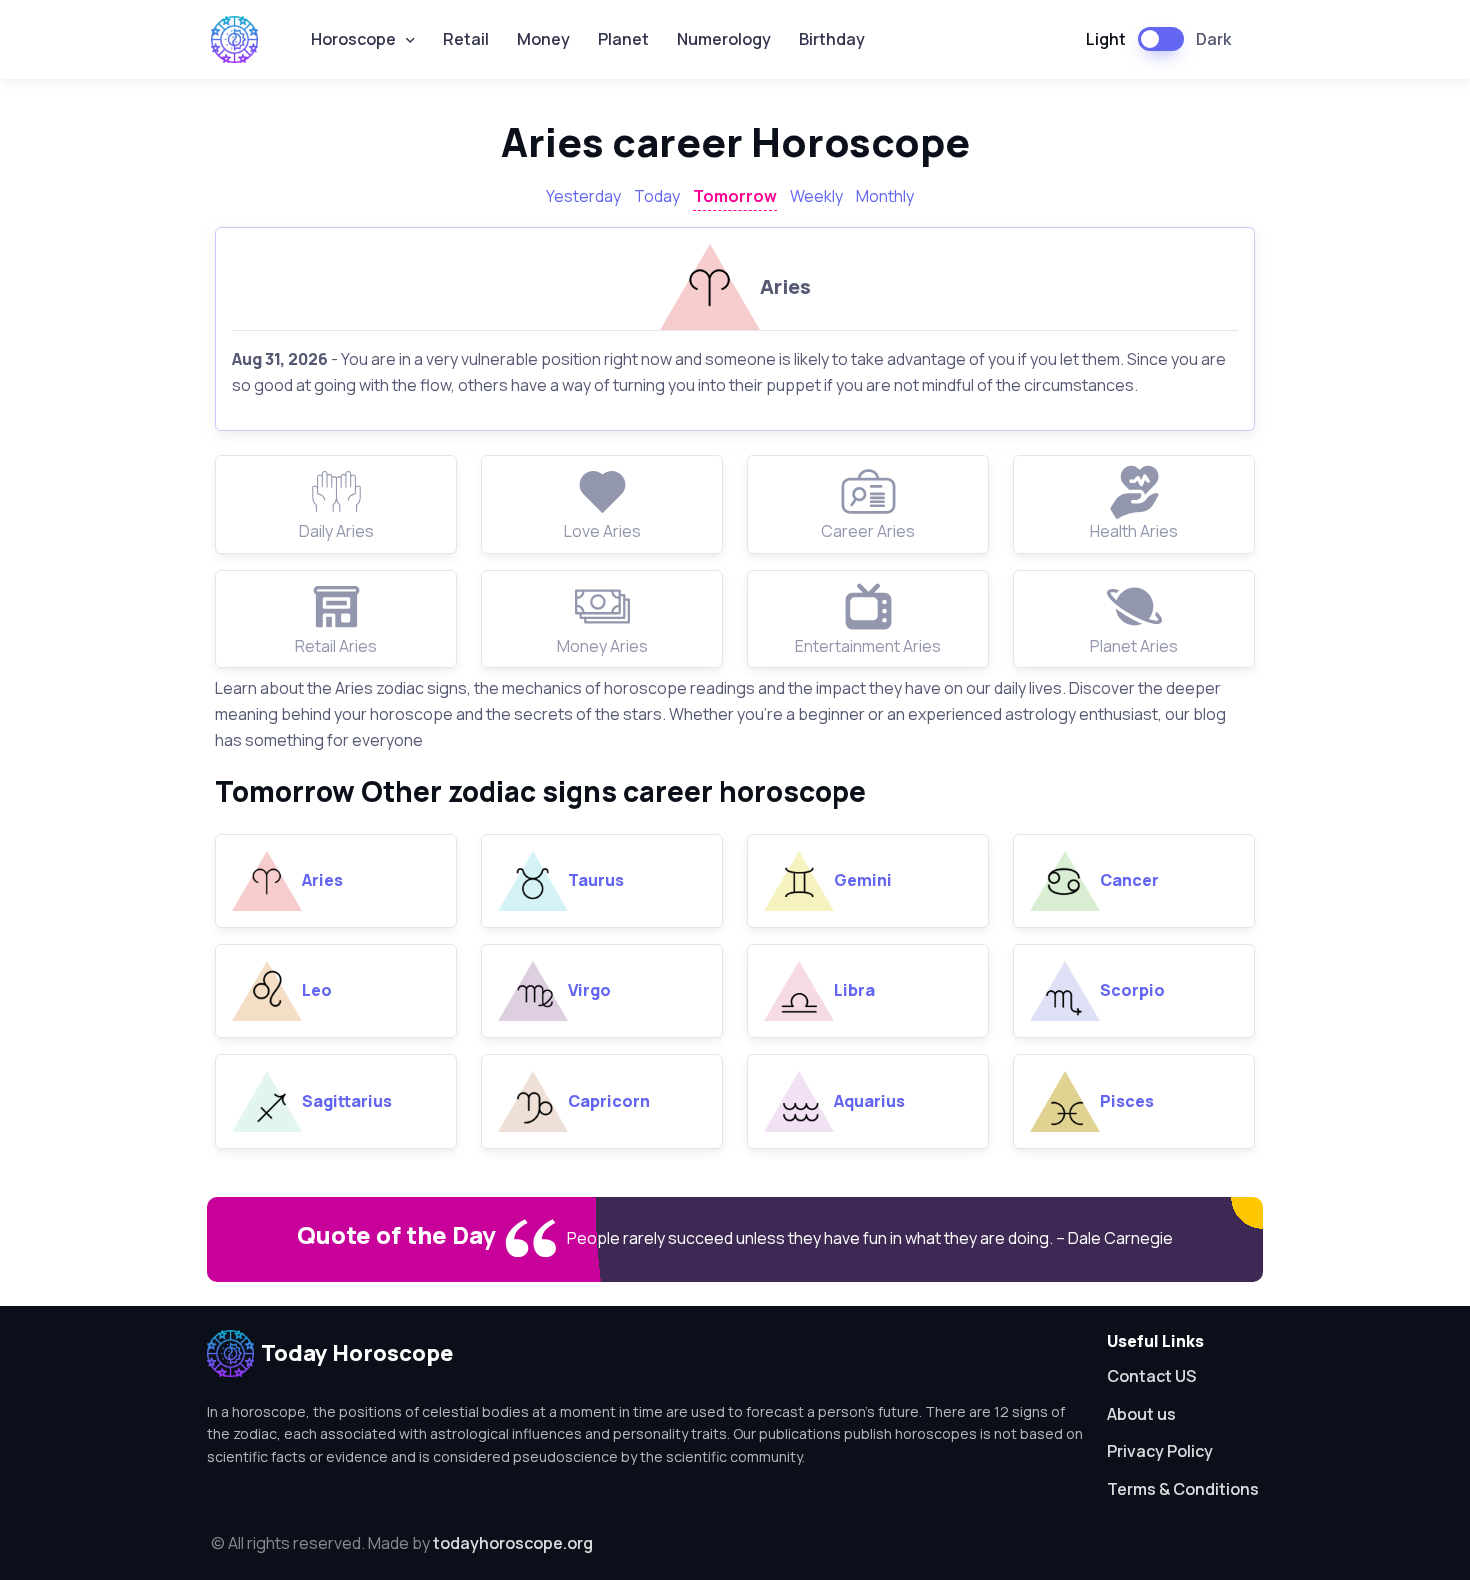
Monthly (885, 196)
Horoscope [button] (353, 39)
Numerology (724, 39)
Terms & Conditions (1183, 1489)
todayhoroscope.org (513, 1543)
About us (1141, 1414)
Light (1106, 39)
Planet (623, 39)
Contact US (1151, 1376)
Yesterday (583, 196)
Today (657, 196)
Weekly (816, 196)
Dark (1213, 39)
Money (543, 39)
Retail (466, 39)
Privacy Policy (1160, 1451)
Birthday (832, 39)
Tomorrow (735, 196)
